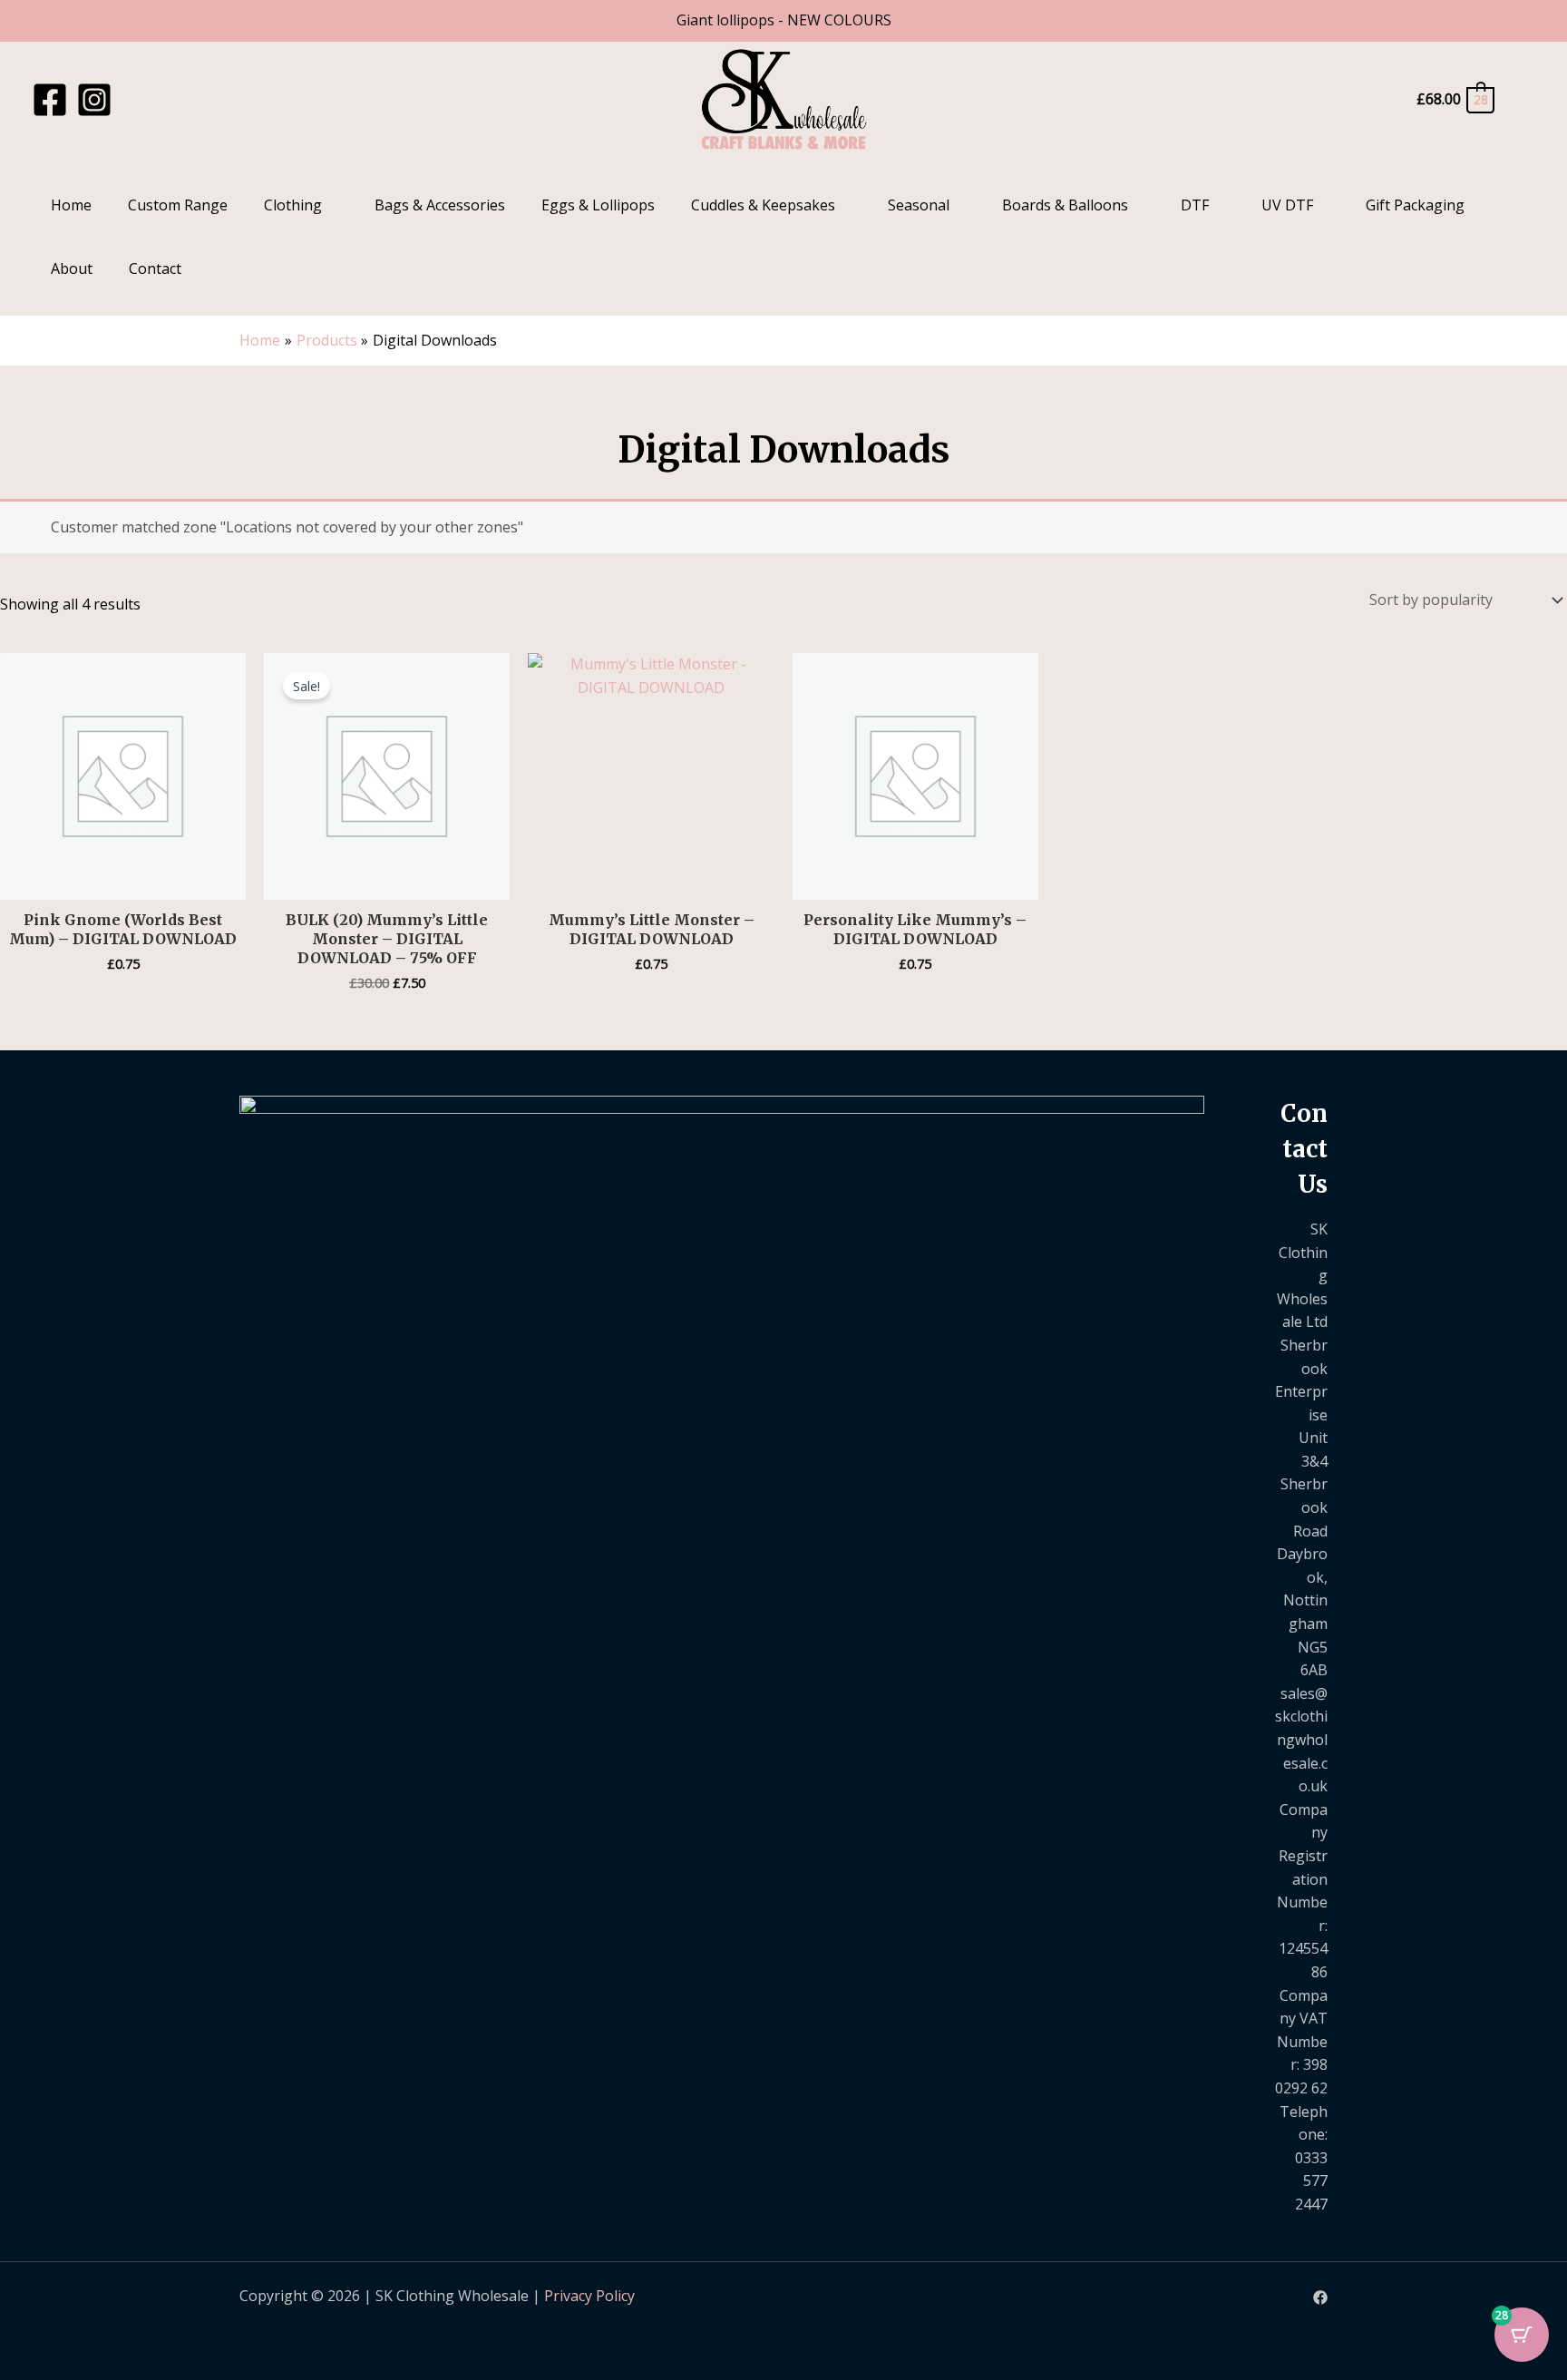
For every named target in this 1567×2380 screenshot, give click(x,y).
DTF (1195, 205)
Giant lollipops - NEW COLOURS (784, 20)
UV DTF (1287, 205)
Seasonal (919, 205)
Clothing (293, 205)
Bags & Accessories (440, 205)
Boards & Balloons (1065, 205)
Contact (155, 268)
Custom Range (178, 205)
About (72, 268)
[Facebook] (50, 100)
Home (71, 205)
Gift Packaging (1415, 205)
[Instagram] (94, 100)
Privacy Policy (589, 2296)
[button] (1524, 99)
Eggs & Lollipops (598, 205)
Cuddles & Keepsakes (763, 205)
